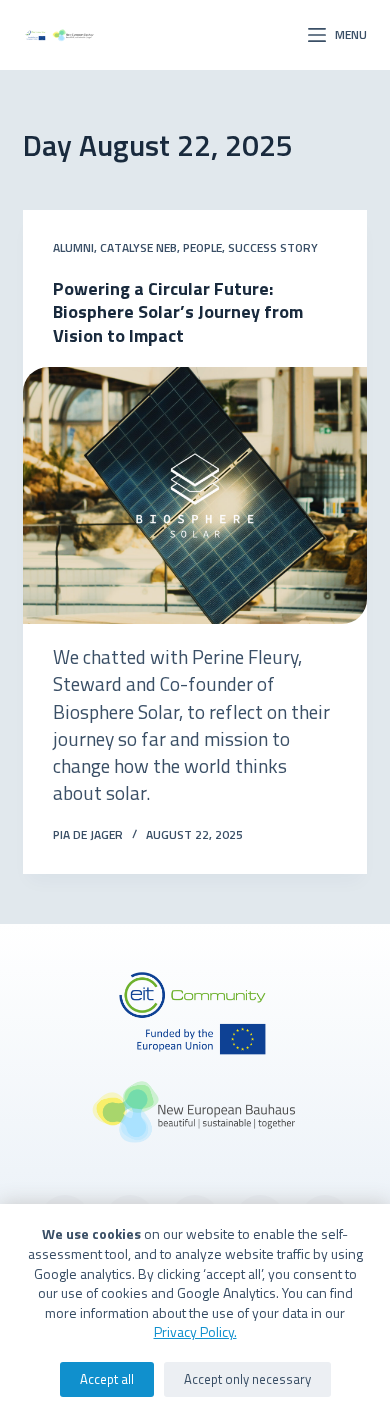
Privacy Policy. (195, 1331)
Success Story (273, 247)
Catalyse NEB (138, 247)
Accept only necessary (247, 1379)
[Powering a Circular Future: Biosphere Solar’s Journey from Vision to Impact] (194, 495)
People (202, 247)
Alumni (73, 247)
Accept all (107, 1379)
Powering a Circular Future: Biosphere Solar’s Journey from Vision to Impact (178, 312)
